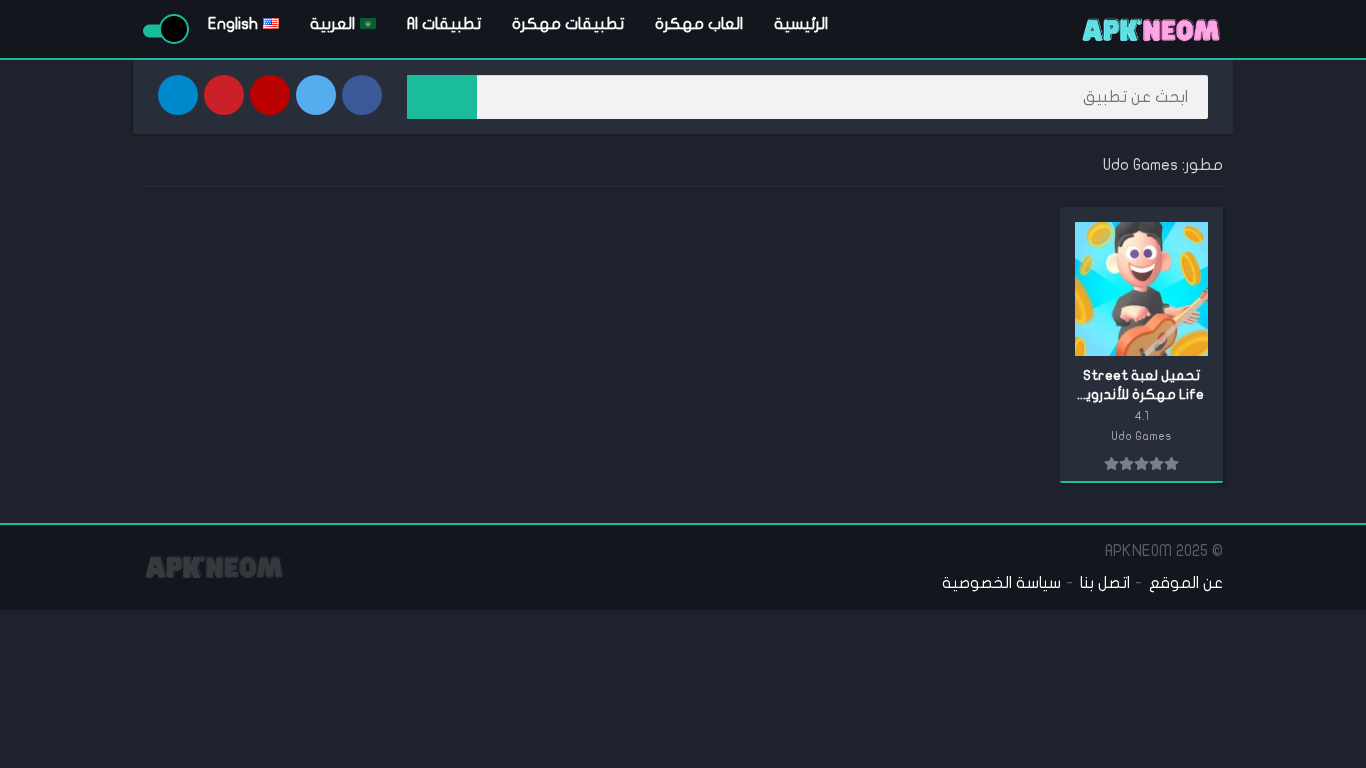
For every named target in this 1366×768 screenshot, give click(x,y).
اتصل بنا (1105, 583)
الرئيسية (801, 24)
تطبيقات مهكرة (568, 24)
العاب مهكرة (699, 24)
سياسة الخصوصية (1001, 583)
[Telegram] (178, 95)
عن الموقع (1186, 583)
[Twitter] (316, 95)
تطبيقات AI (444, 24)
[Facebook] (362, 95)
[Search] (442, 97)
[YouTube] (270, 95)
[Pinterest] (224, 95)
